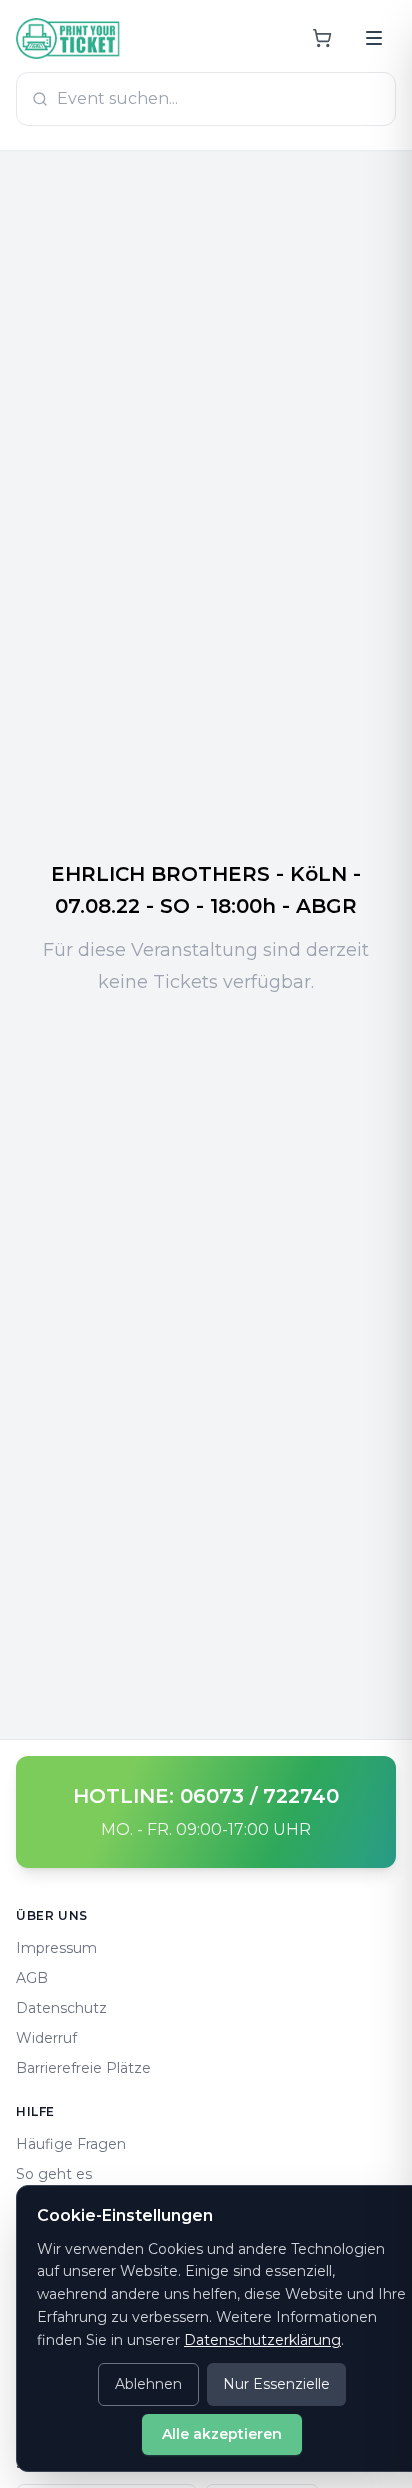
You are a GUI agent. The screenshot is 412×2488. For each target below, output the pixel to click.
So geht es (54, 2174)
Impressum (56, 1948)
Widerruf (46, 2038)
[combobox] (206, 99)
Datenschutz (61, 2008)
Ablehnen (148, 2384)
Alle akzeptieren (222, 2434)
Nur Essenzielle (276, 2384)
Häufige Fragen (71, 2144)
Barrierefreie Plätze (83, 2068)
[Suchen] (374, 38)
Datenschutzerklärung (262, 2340)
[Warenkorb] (322, 38)
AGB (32, 1978)
